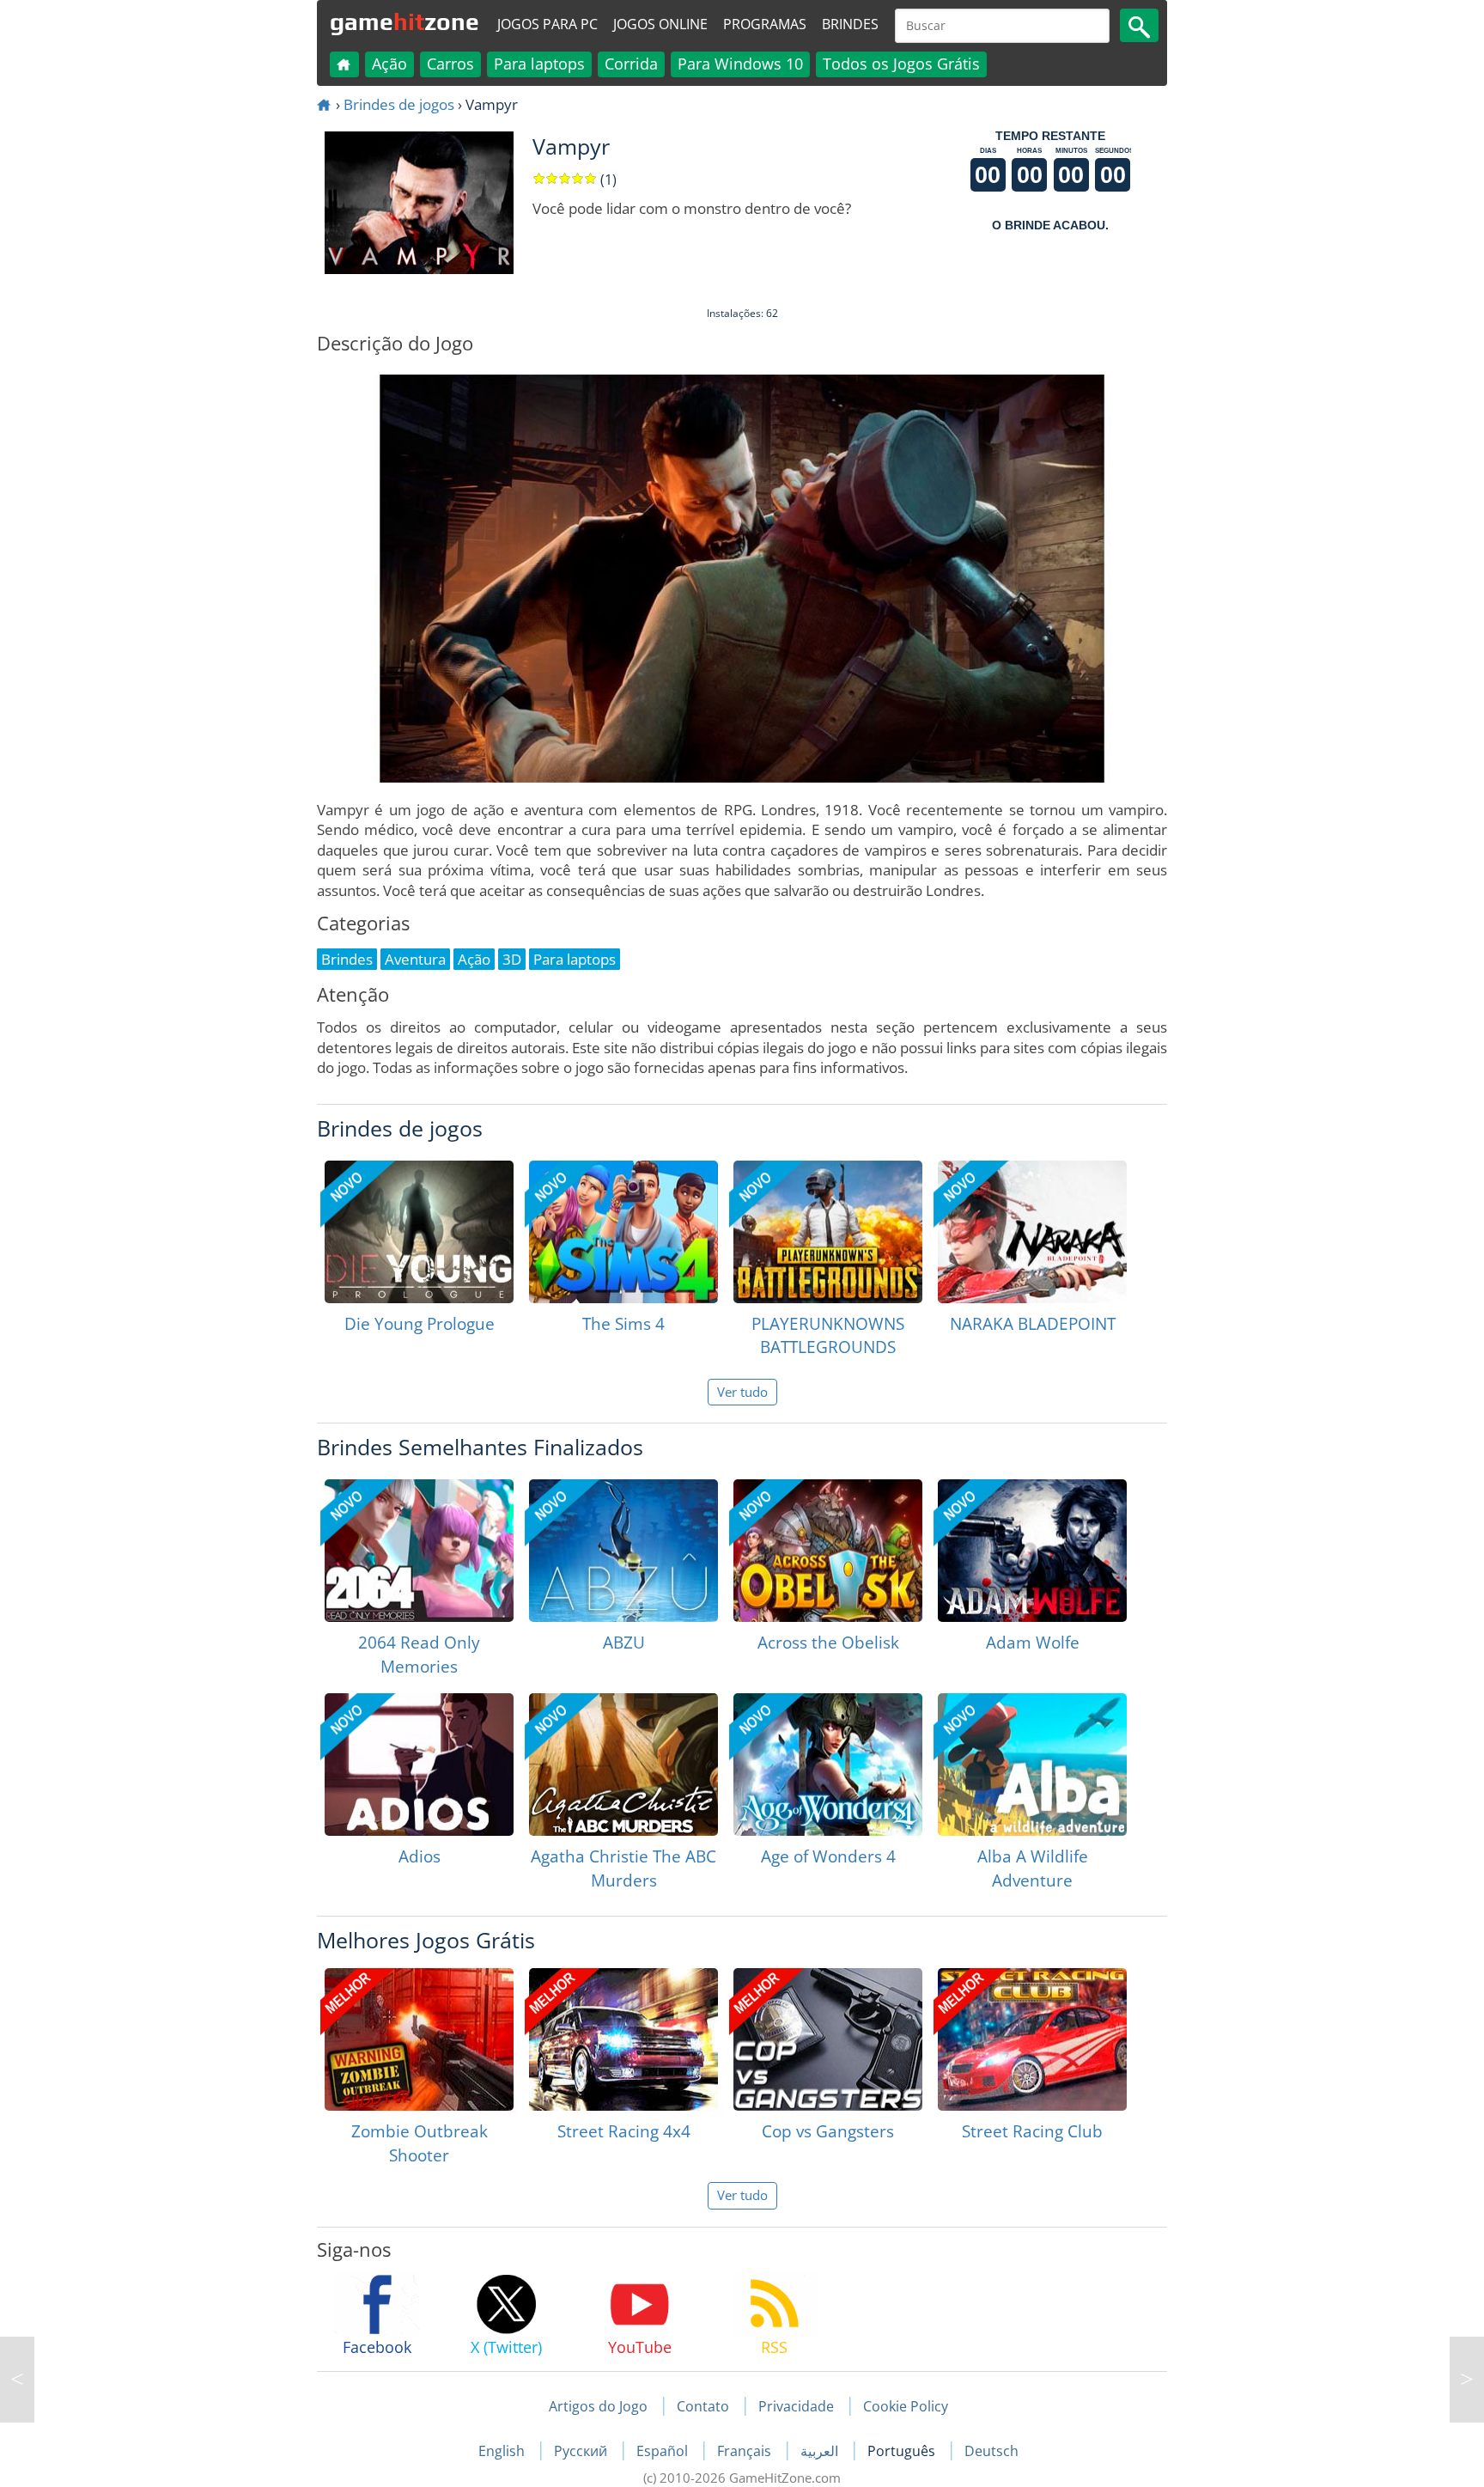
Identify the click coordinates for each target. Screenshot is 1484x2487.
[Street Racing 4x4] (623, 2039)
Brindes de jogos (399, 104)
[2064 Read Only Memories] (419, 1551)
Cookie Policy (906, 2406)
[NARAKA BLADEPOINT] (1032, 1232)
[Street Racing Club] (1032, 2039)
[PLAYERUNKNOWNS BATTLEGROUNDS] (828, 1232)
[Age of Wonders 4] (828, 1765)
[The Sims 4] (623, 1232)
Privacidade (796, 2406)
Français (746, 2451)
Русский (582, 2451)
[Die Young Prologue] (419, 1232)
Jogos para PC (547, 24)
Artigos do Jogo (598, 2406)
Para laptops (539, 64)
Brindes (850, 24)
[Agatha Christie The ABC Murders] (623, 1765)
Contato (703, 2406)
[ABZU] (623, 1551)
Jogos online (660, 24)
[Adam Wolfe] (1032, 1551)
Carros (450, 64)
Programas (765, 24)
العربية (821, 2451)
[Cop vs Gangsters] (828, 2039)
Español (664, 2451)
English (503, 2451)
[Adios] (419, 1765)
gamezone (404, 21)
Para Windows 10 (740, 64)
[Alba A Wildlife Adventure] (1032, 1765)
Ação (389, 64)
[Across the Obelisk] (828, 1551)
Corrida (631, 64)
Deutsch (991, 2451)
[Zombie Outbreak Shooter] (419, 2039)
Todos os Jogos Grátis (901, 64)
